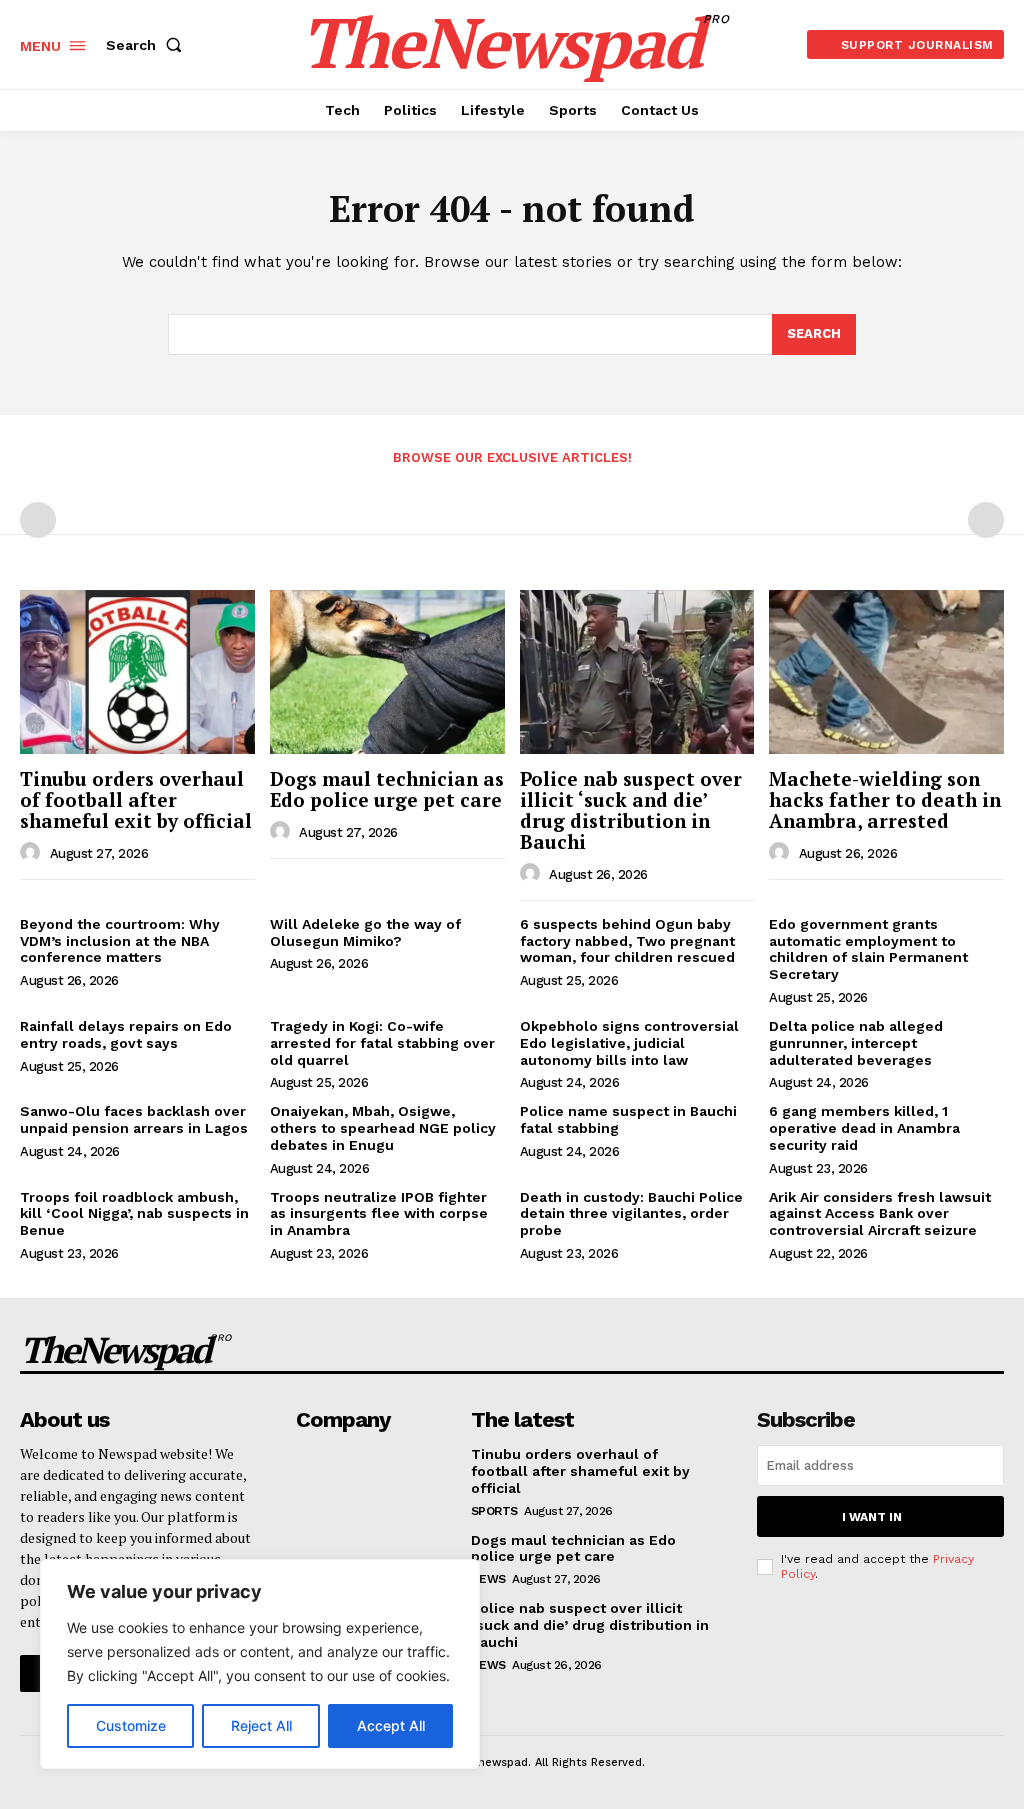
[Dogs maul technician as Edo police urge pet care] (387, 672)
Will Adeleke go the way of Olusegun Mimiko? (365, 932)
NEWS (488, 1579)
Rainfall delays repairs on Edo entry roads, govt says (126, 1034)
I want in (872, 1517)
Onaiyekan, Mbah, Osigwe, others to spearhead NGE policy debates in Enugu (383, 1128)
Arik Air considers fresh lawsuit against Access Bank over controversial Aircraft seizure (880, 1214)
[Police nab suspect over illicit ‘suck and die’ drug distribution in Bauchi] (637, 672)
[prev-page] (38, 520)
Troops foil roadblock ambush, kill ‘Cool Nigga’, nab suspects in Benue (134, 1214)
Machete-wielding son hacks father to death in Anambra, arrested (885, 799)
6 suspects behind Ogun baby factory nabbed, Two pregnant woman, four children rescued (627, 941)
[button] (148, 45)
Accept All (391, 1725)
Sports (494, 1511)
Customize (131, 1725)
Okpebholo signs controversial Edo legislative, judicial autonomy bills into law (629, 1043)
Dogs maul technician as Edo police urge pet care (387, 789)
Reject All (261, 1725)
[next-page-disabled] (986, 520)
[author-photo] (33, 853)
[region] (260, 1664)
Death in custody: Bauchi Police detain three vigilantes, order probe (631, 1214)
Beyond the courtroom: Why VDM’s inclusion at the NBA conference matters (120, 941)
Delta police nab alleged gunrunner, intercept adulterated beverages (856, 1043)
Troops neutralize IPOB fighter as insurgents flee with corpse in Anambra (379, 1214)
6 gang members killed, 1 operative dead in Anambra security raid (864, 1128)
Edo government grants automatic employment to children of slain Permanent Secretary (868, 949)
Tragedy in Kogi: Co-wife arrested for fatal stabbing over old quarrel (382, 1043)
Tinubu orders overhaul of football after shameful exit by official (136, 799)
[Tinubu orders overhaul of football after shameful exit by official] (137, 672)
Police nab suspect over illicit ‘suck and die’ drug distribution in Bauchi (631, 810)
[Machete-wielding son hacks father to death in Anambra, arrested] (886, 672)
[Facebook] (38, 1673)
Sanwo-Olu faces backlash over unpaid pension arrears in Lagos (134, 1119)
